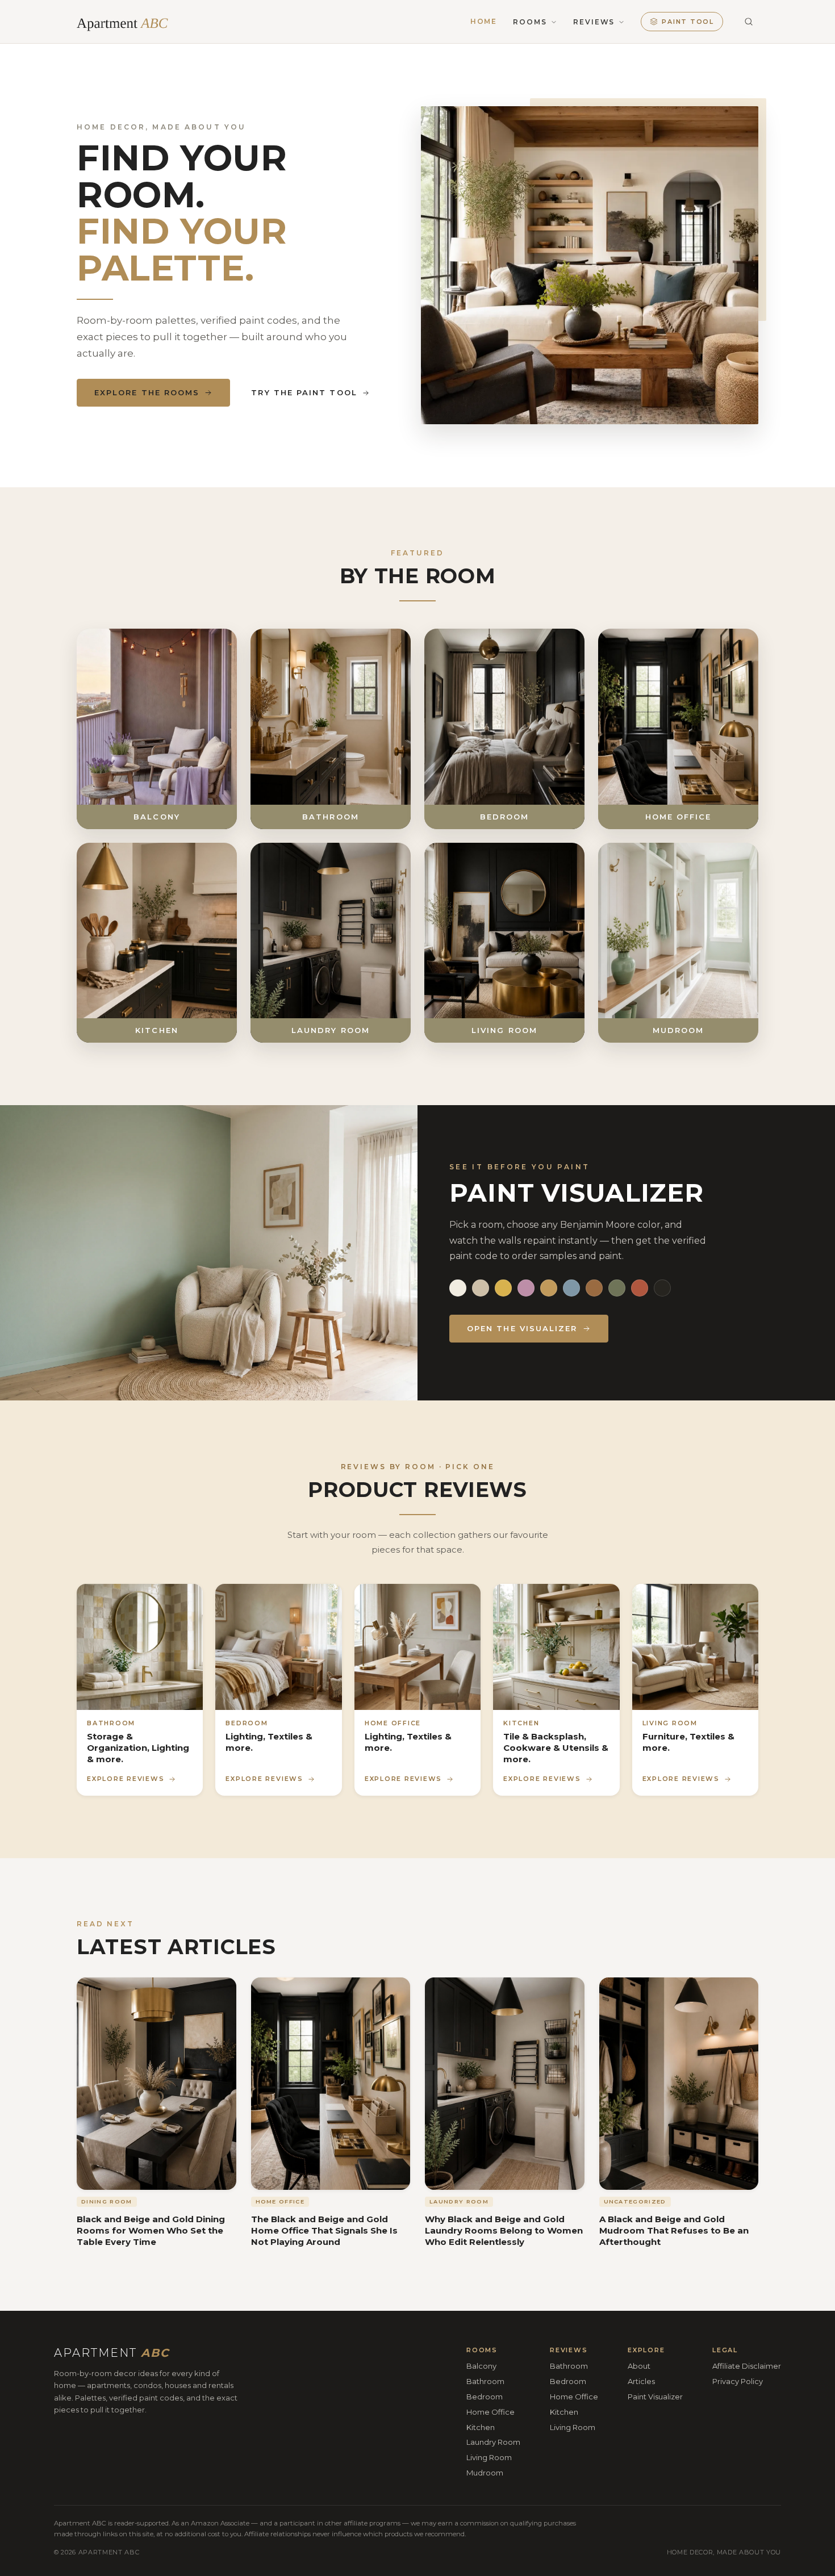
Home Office (490, 2411)
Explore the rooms (147, 392)
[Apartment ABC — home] (129, 22)
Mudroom (485, 2473)
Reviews (594, 22)
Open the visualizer (522, 1328)
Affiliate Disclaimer (747, 2366)
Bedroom (485, 2396)
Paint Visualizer (655, 2396)
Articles (641, 2381)
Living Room (489, 2457)
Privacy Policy (738, 2381)
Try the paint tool (304, 392)
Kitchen (481, 2427)
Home (484, 22)
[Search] (749, 22)
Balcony (481, 2366)
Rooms (530, 22)
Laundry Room (493, 2442)
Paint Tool (688, 22)
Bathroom (485, 2381)
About (639, 2366)
